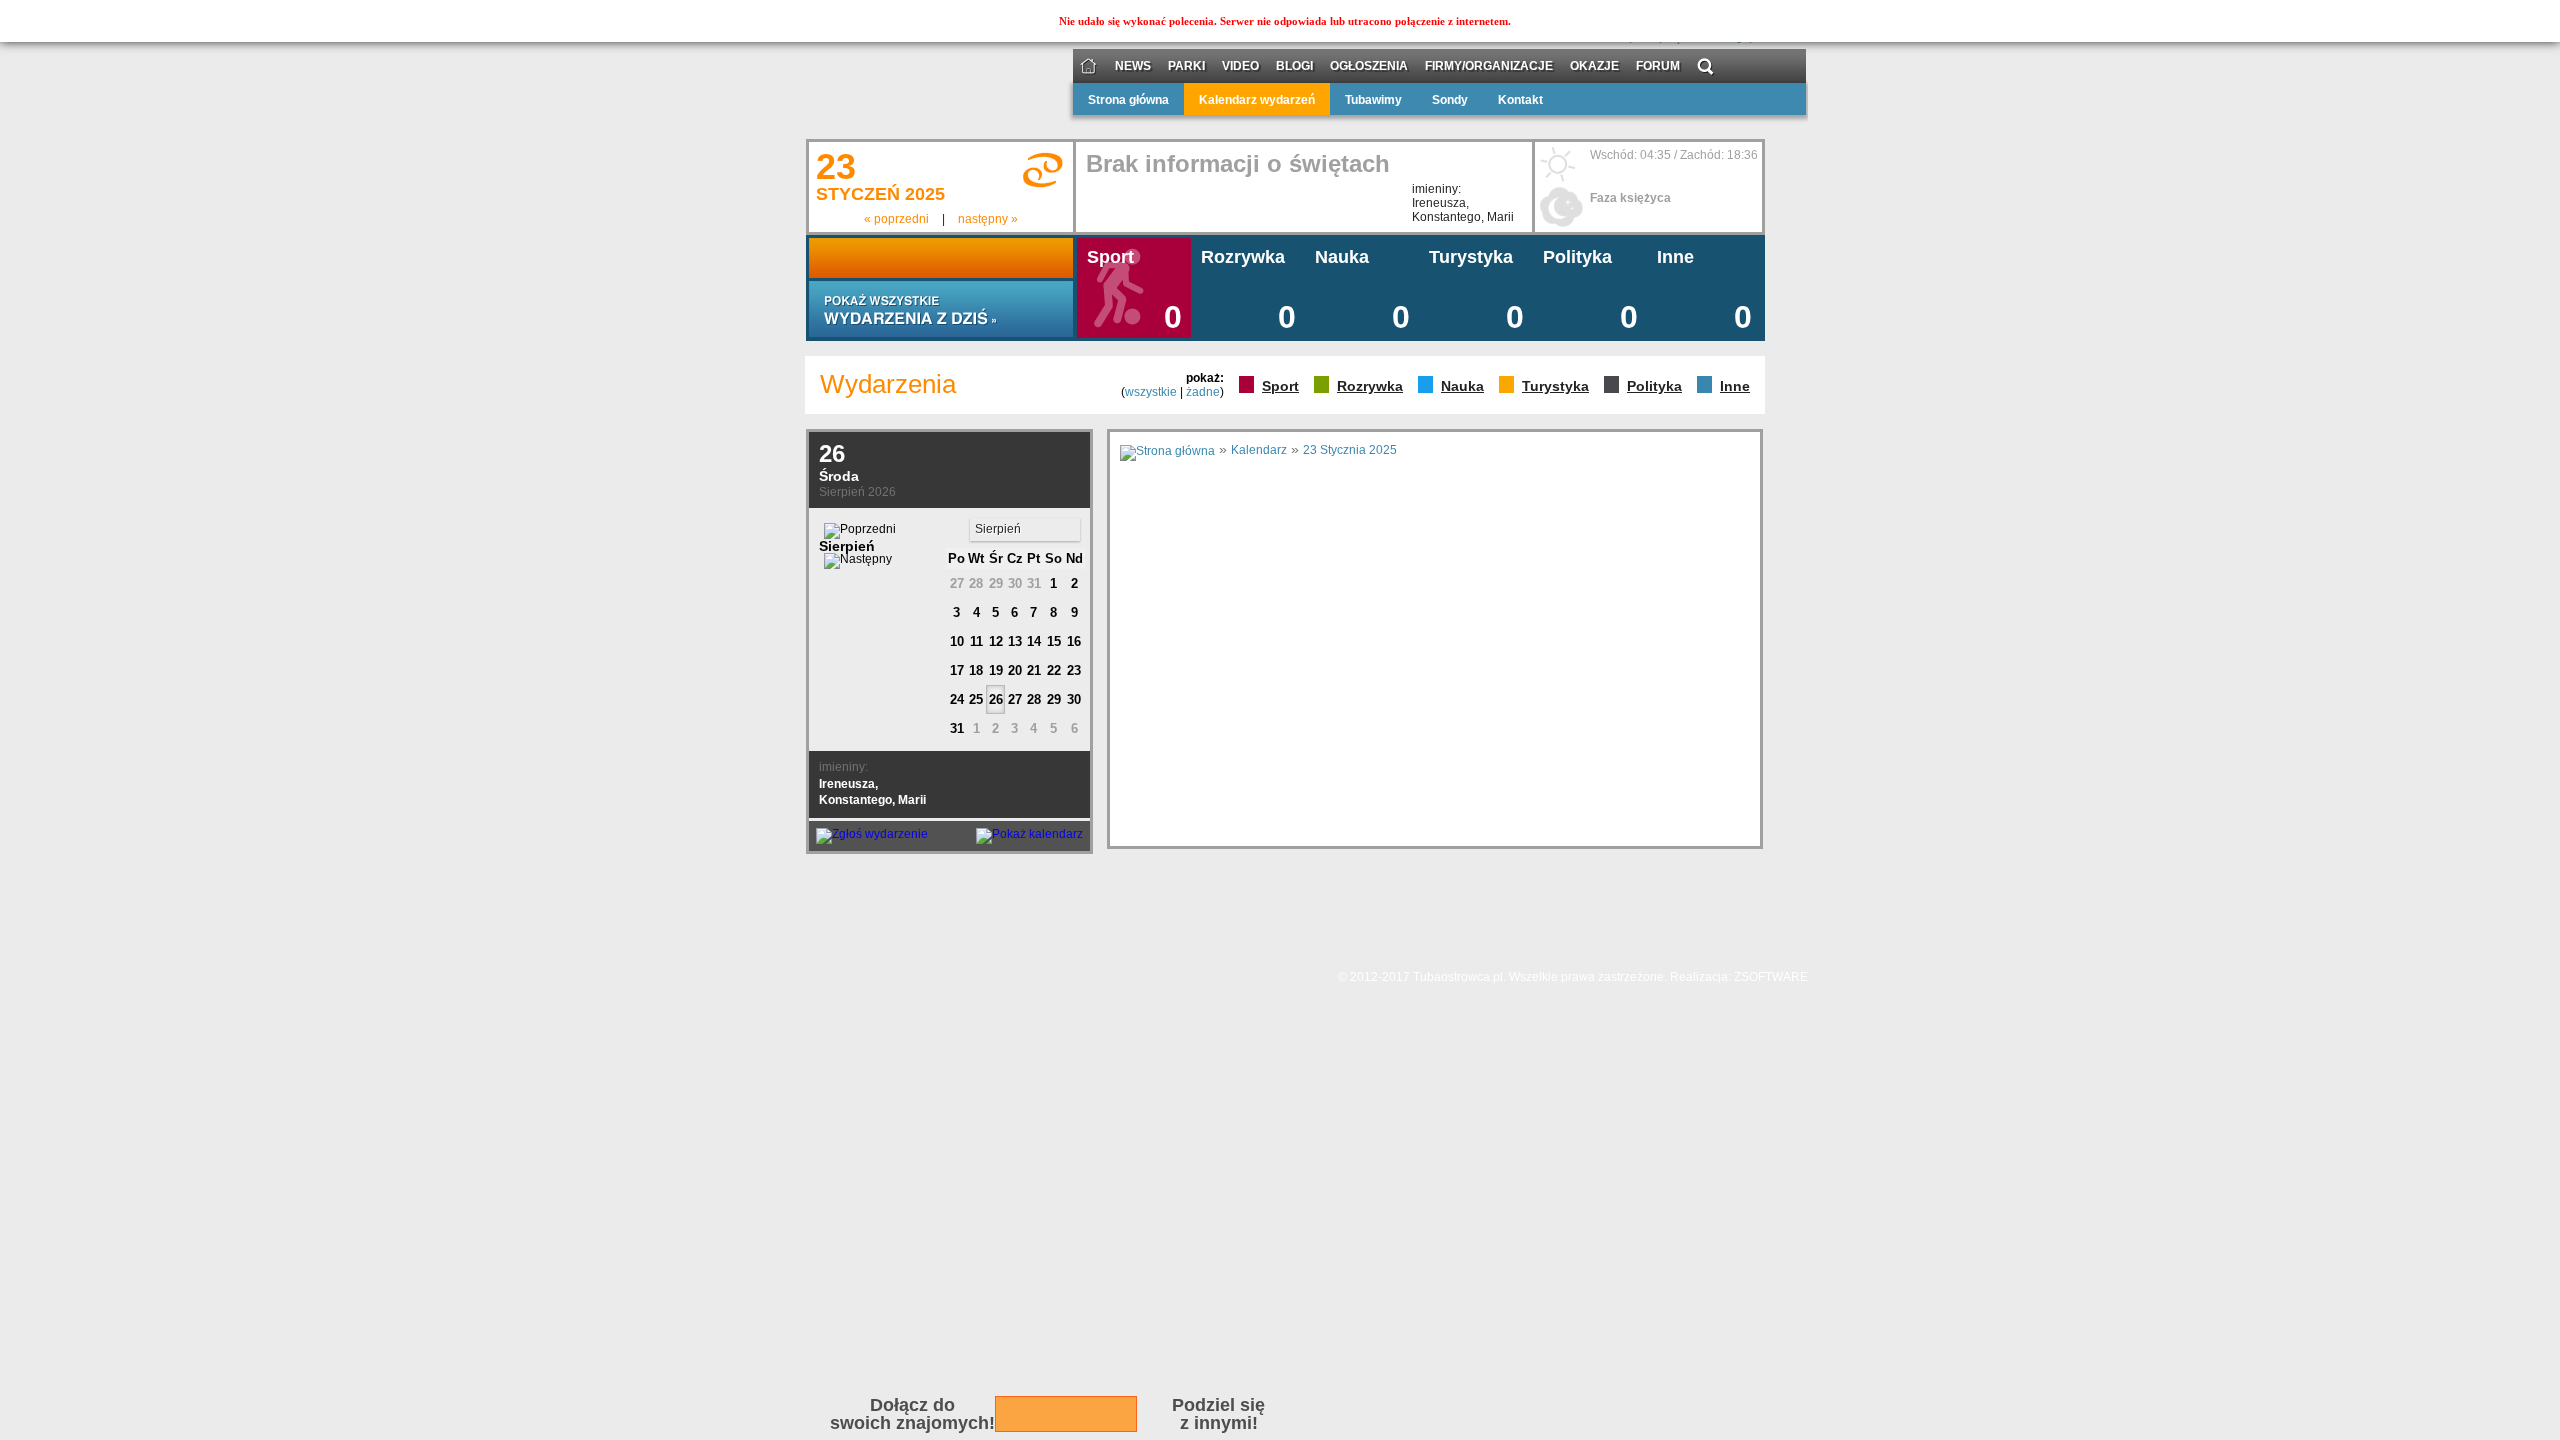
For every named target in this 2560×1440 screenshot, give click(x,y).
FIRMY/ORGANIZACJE (1489, 66)
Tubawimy (1373, 100)
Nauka (1462, 386)
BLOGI (1294, 66)
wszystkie (1151, 392)
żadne (1203, 392)
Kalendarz (1259, 450)
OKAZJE (1594, 66)
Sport (1280, 386)
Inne (1735, 386)
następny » (988, 219)
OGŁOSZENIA (1369, 66)
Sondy (1450, 100)
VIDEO (1240, 66)
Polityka (1654, 386)
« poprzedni (896, 219)
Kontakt (1520, 100)
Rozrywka (1370, 386)
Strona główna (1128, 100)
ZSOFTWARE (1771, 977)
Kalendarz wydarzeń (1257, 100)
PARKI (1186, 66)
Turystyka (1555, 386)
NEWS (1133, 66)
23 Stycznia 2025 (1350, 450)
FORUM (1658, 66)
